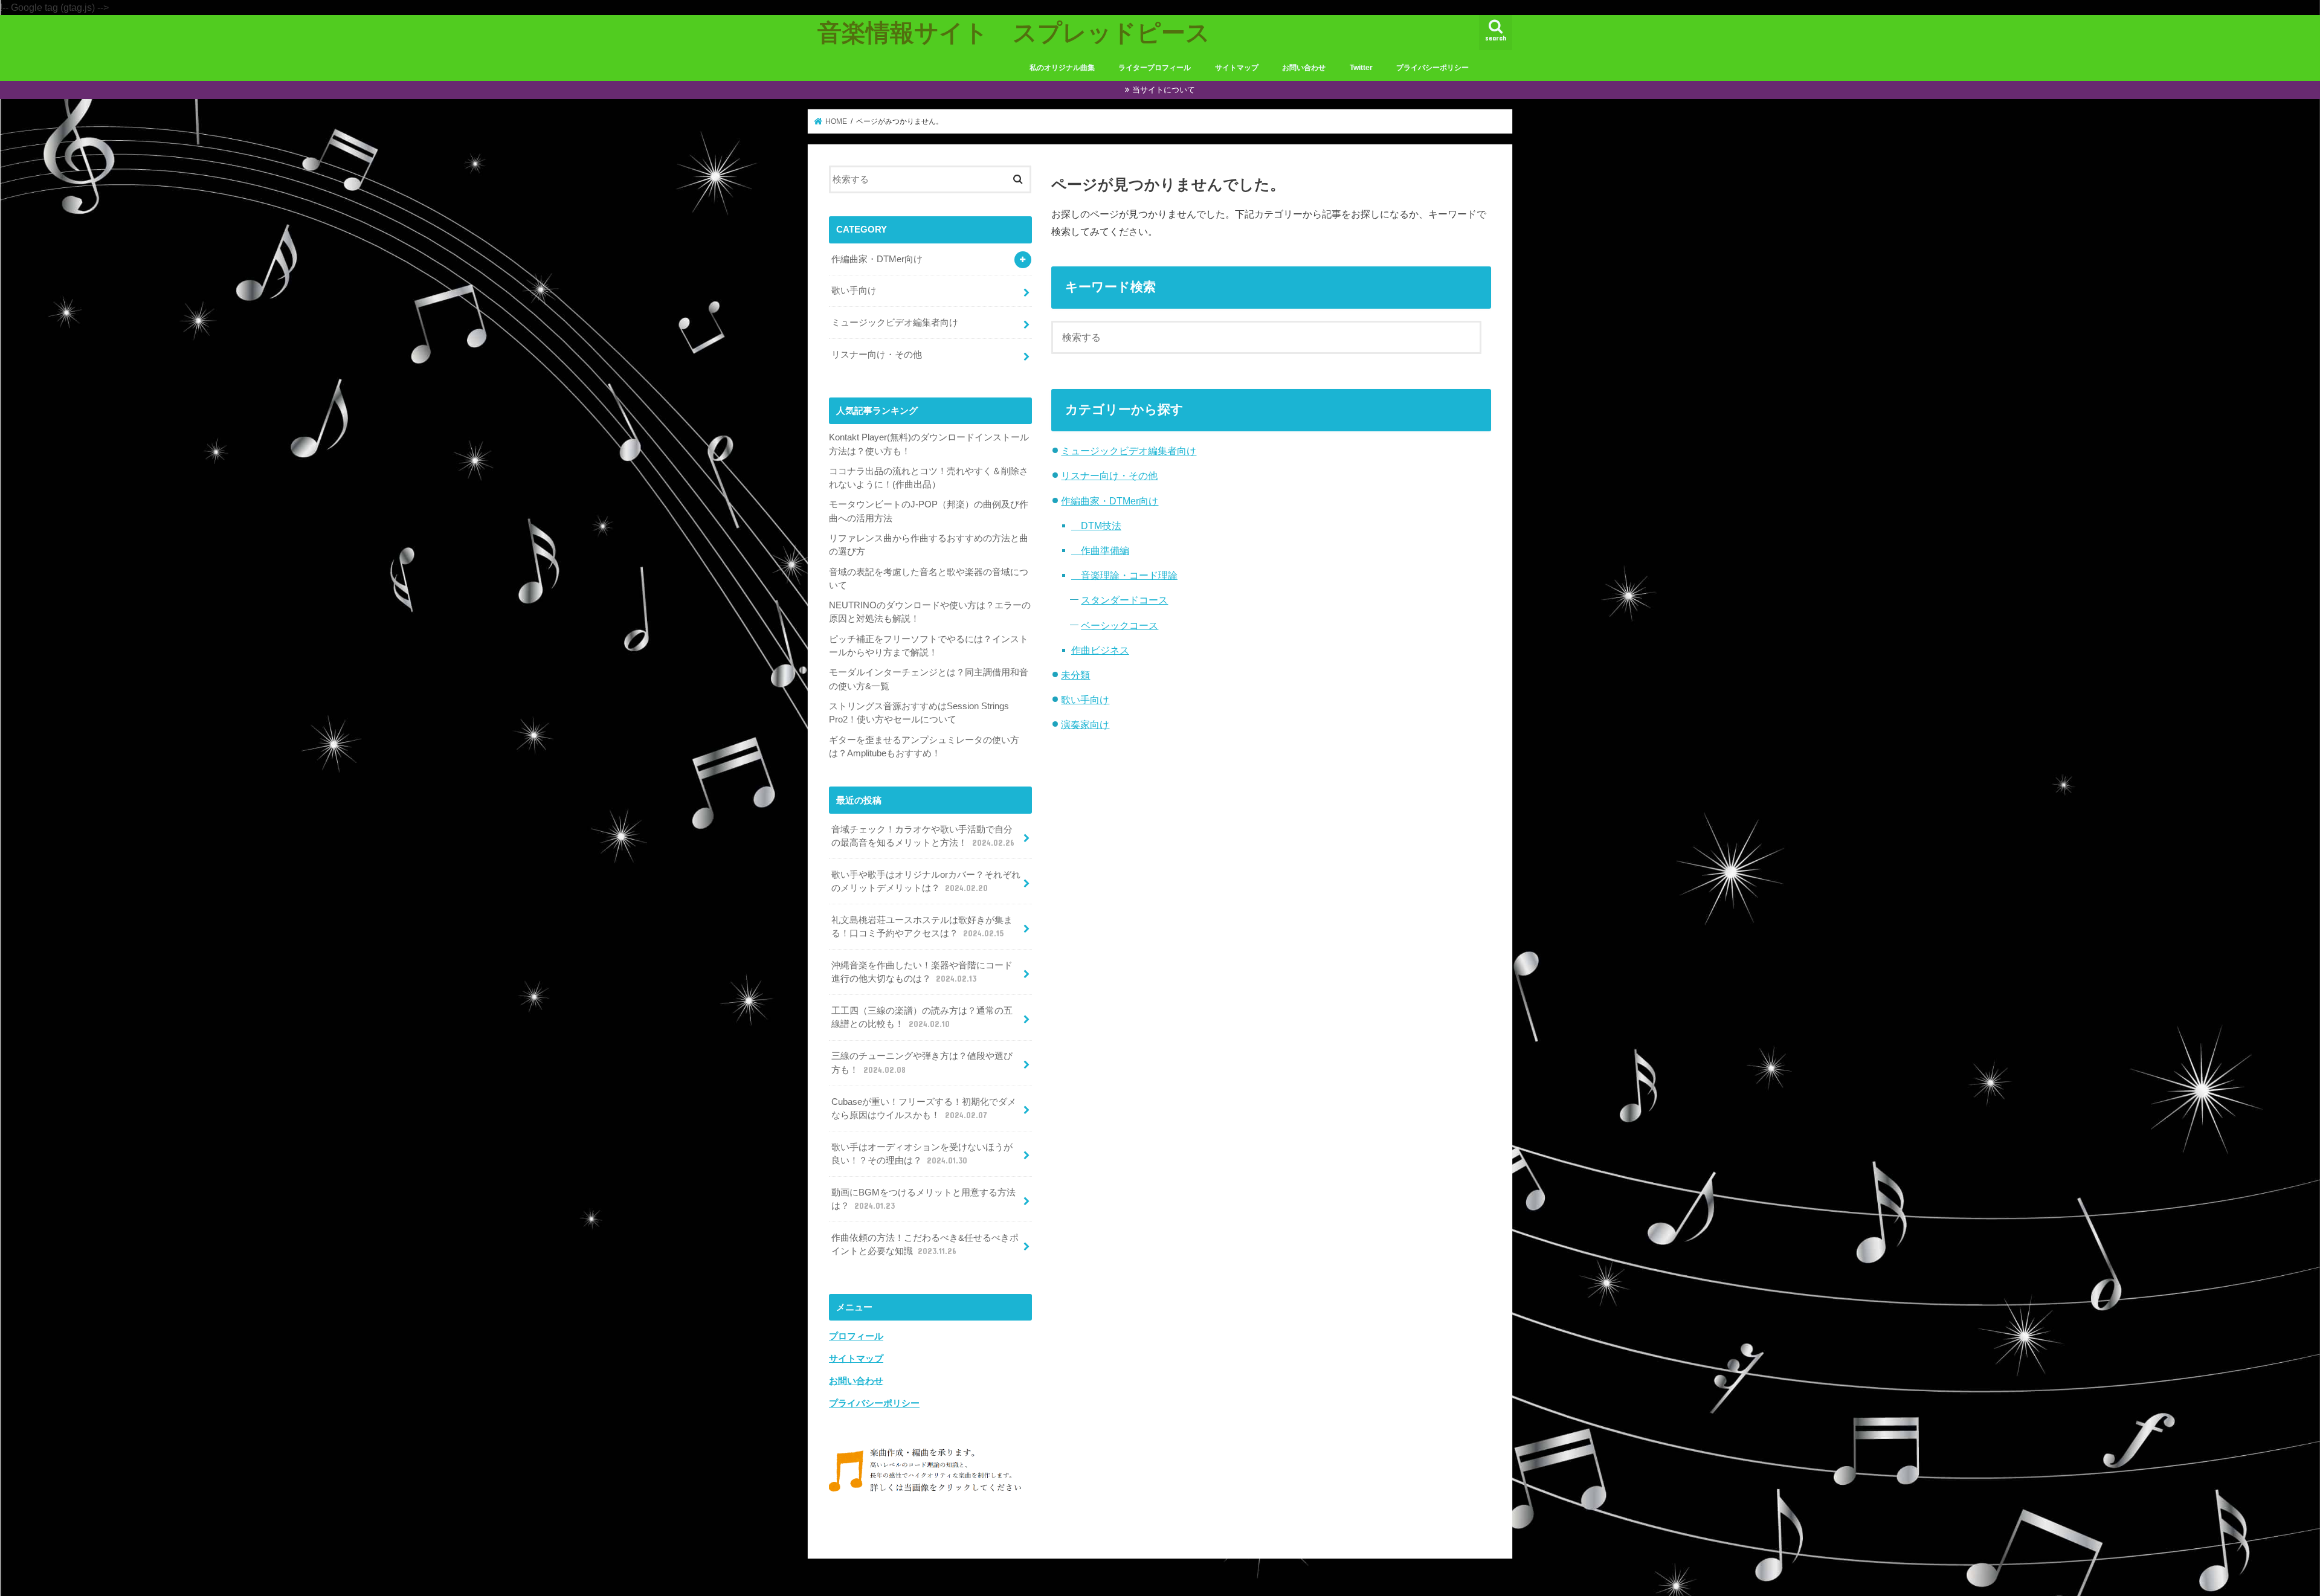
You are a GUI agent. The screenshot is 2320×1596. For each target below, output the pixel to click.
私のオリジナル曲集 (1062, 68)
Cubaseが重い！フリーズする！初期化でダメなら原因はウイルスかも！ (924, 1109)
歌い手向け (1085, 700)
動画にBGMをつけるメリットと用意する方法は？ (923, 1199)
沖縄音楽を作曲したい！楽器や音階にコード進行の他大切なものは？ (922, 972)
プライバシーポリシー (1432, 68)
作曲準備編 (1100, 550)
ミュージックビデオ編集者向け (1129, 451)
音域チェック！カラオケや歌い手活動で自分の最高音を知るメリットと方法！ (923, 836)
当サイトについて (1164, 90)
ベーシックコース (1120, 625)
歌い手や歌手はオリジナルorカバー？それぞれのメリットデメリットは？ (926, 881)
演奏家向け (1085, 724)
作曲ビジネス (1100, 650)
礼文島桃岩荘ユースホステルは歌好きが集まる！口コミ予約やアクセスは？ (922, 927)
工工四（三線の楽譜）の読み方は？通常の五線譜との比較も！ (922, 1017)
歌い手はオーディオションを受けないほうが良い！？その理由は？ (922, 1154)
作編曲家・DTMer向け (1110, 501)
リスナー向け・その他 (1109, 475)
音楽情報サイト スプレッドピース (1014, 32)
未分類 (1075, 675)
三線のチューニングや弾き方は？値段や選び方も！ (922, 1063)
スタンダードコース (1124, 600)
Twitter (1361, 68)
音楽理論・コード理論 (1124, 575)
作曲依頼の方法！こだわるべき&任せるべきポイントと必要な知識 (925, 1244)
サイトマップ (1237, 68)
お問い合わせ (1304, 68)
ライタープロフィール (1155, 68)
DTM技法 (1096, 526)
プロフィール (856, 1336)
